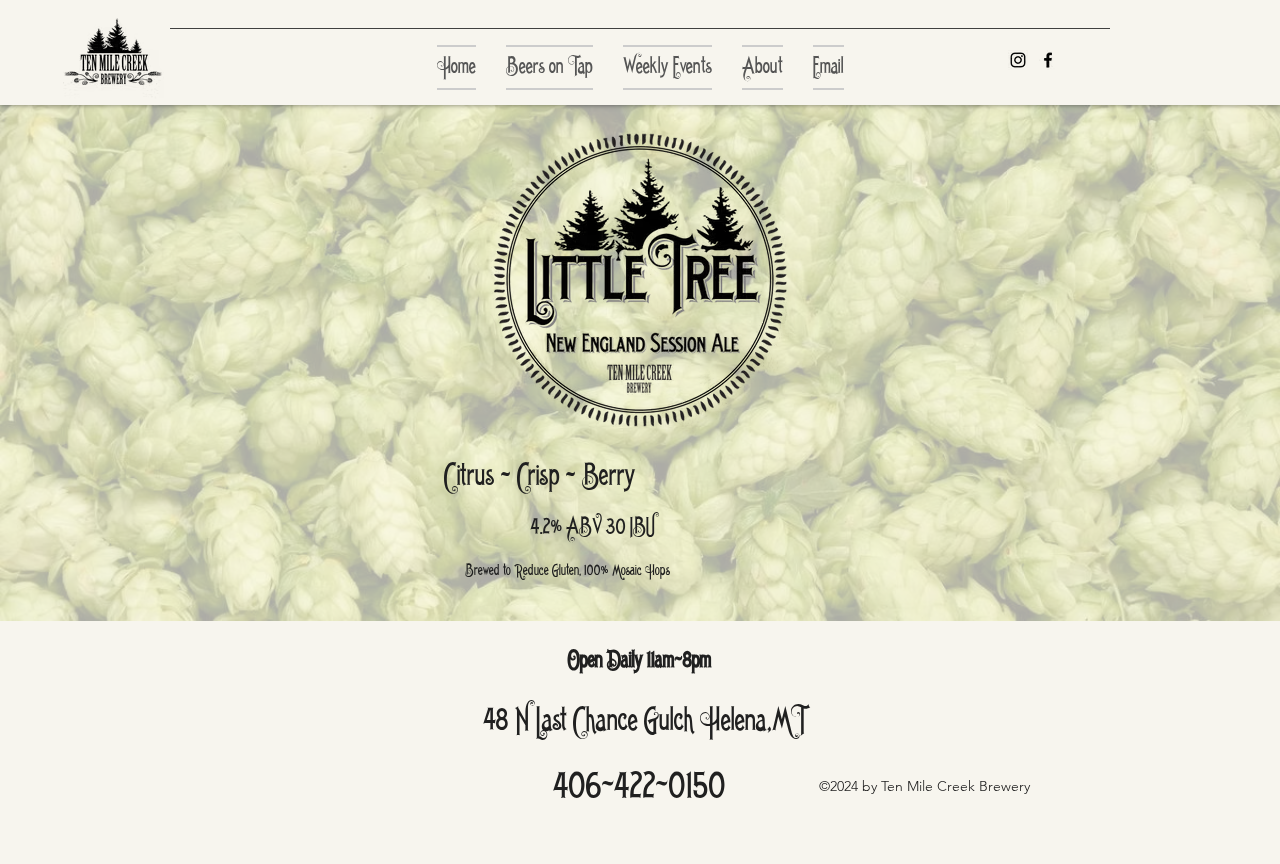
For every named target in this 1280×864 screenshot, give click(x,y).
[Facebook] (1048, 60)
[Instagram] (1018, 60)
